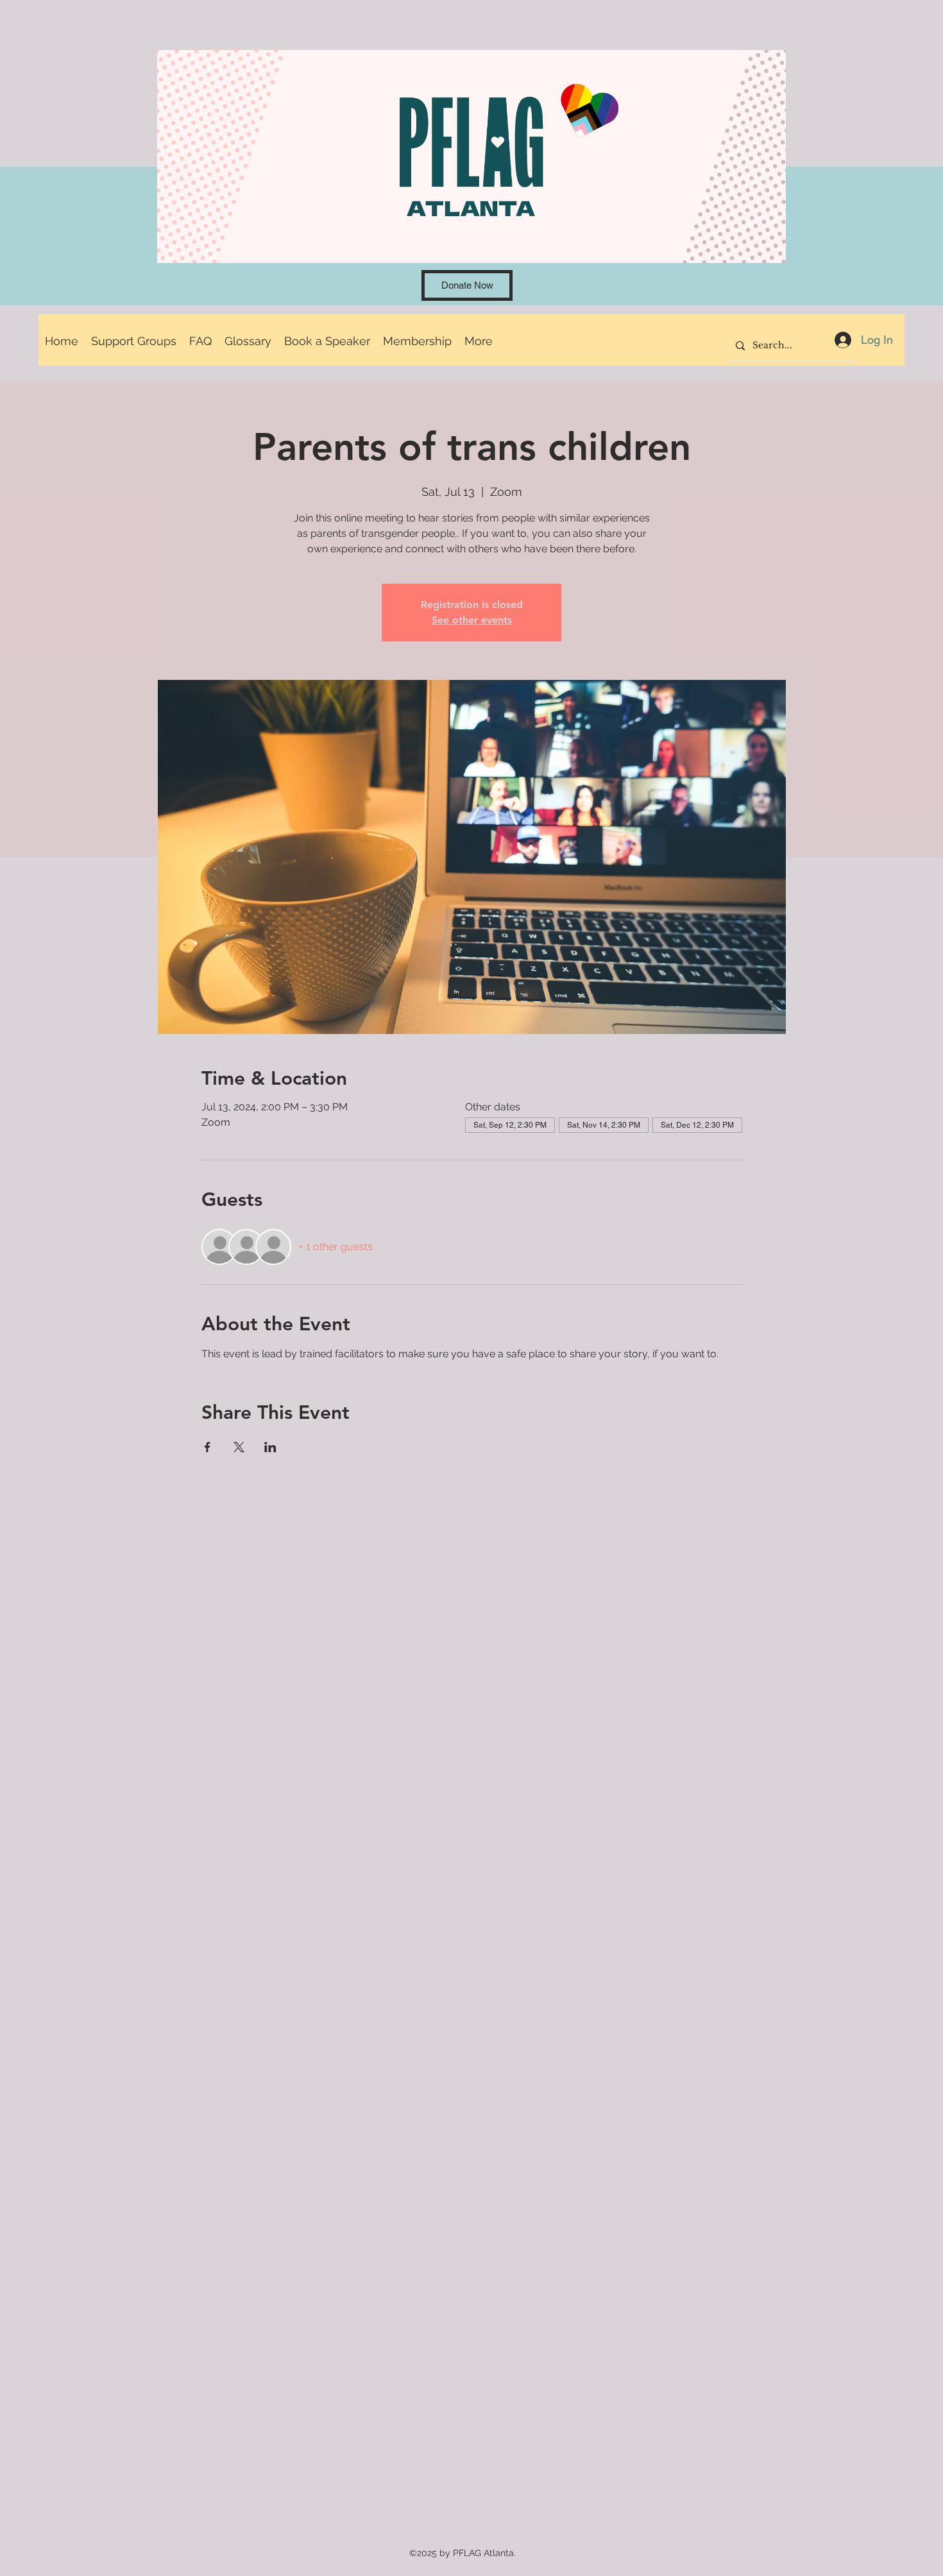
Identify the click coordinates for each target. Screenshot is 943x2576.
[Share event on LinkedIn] (270, 1447)
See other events (472, 620)
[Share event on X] (239, 1447)
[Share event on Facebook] (208, 1447)
